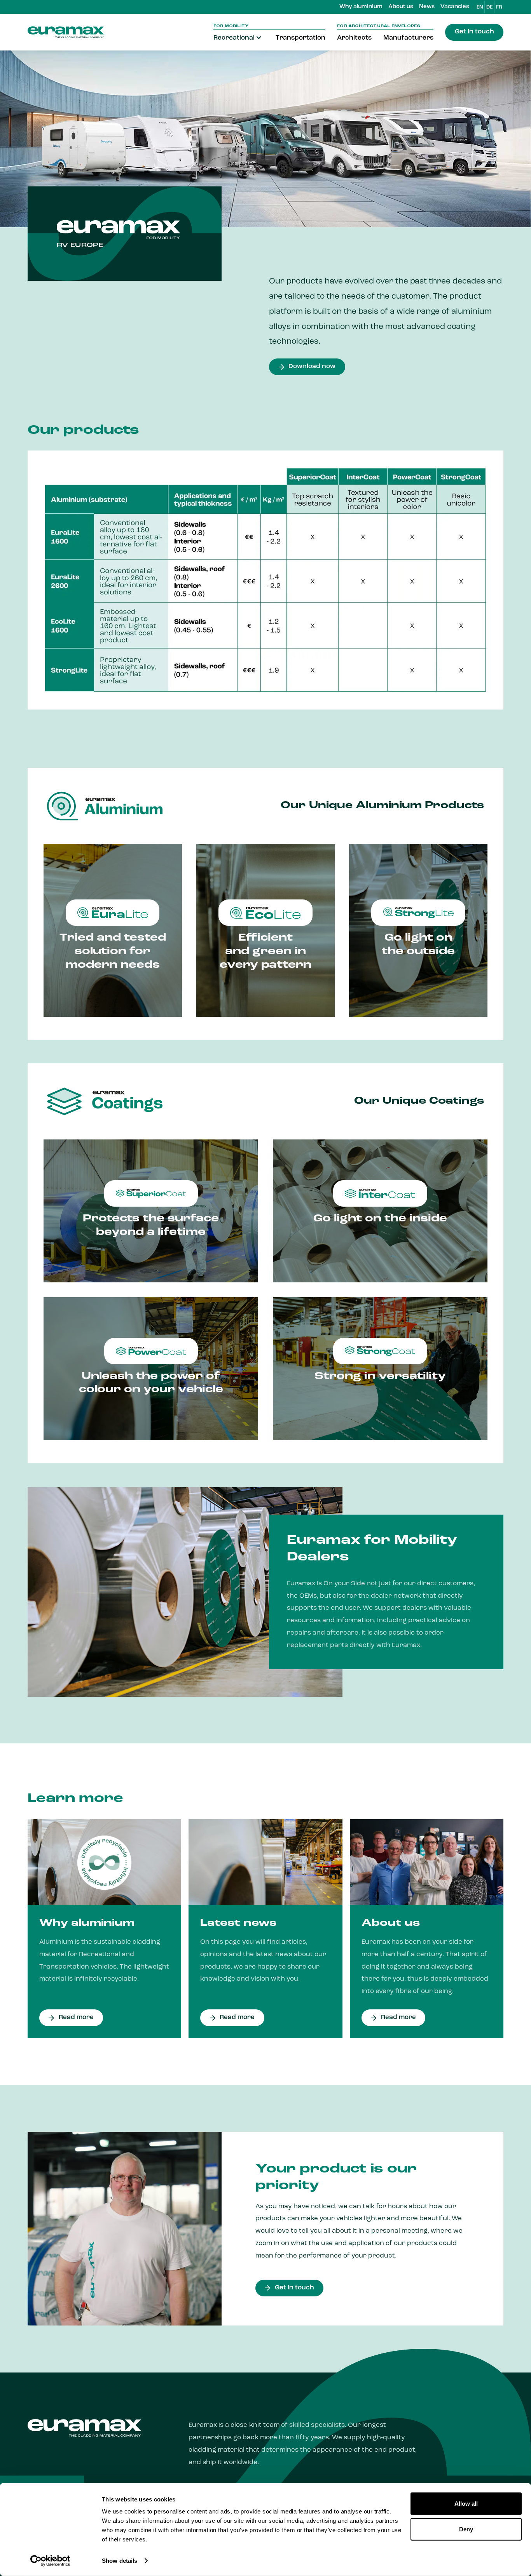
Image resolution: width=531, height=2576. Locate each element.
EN (480, 7)
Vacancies (455, 7)
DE (489, 7)
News (427, 7)
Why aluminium (361, 7)
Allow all (466, 2504)
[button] (239, 38)
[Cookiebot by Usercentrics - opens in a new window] (50, 2561)
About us (401, 7)
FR (499, 7)
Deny (466, 2529)
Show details (120, 2561)
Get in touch (474, 32)
